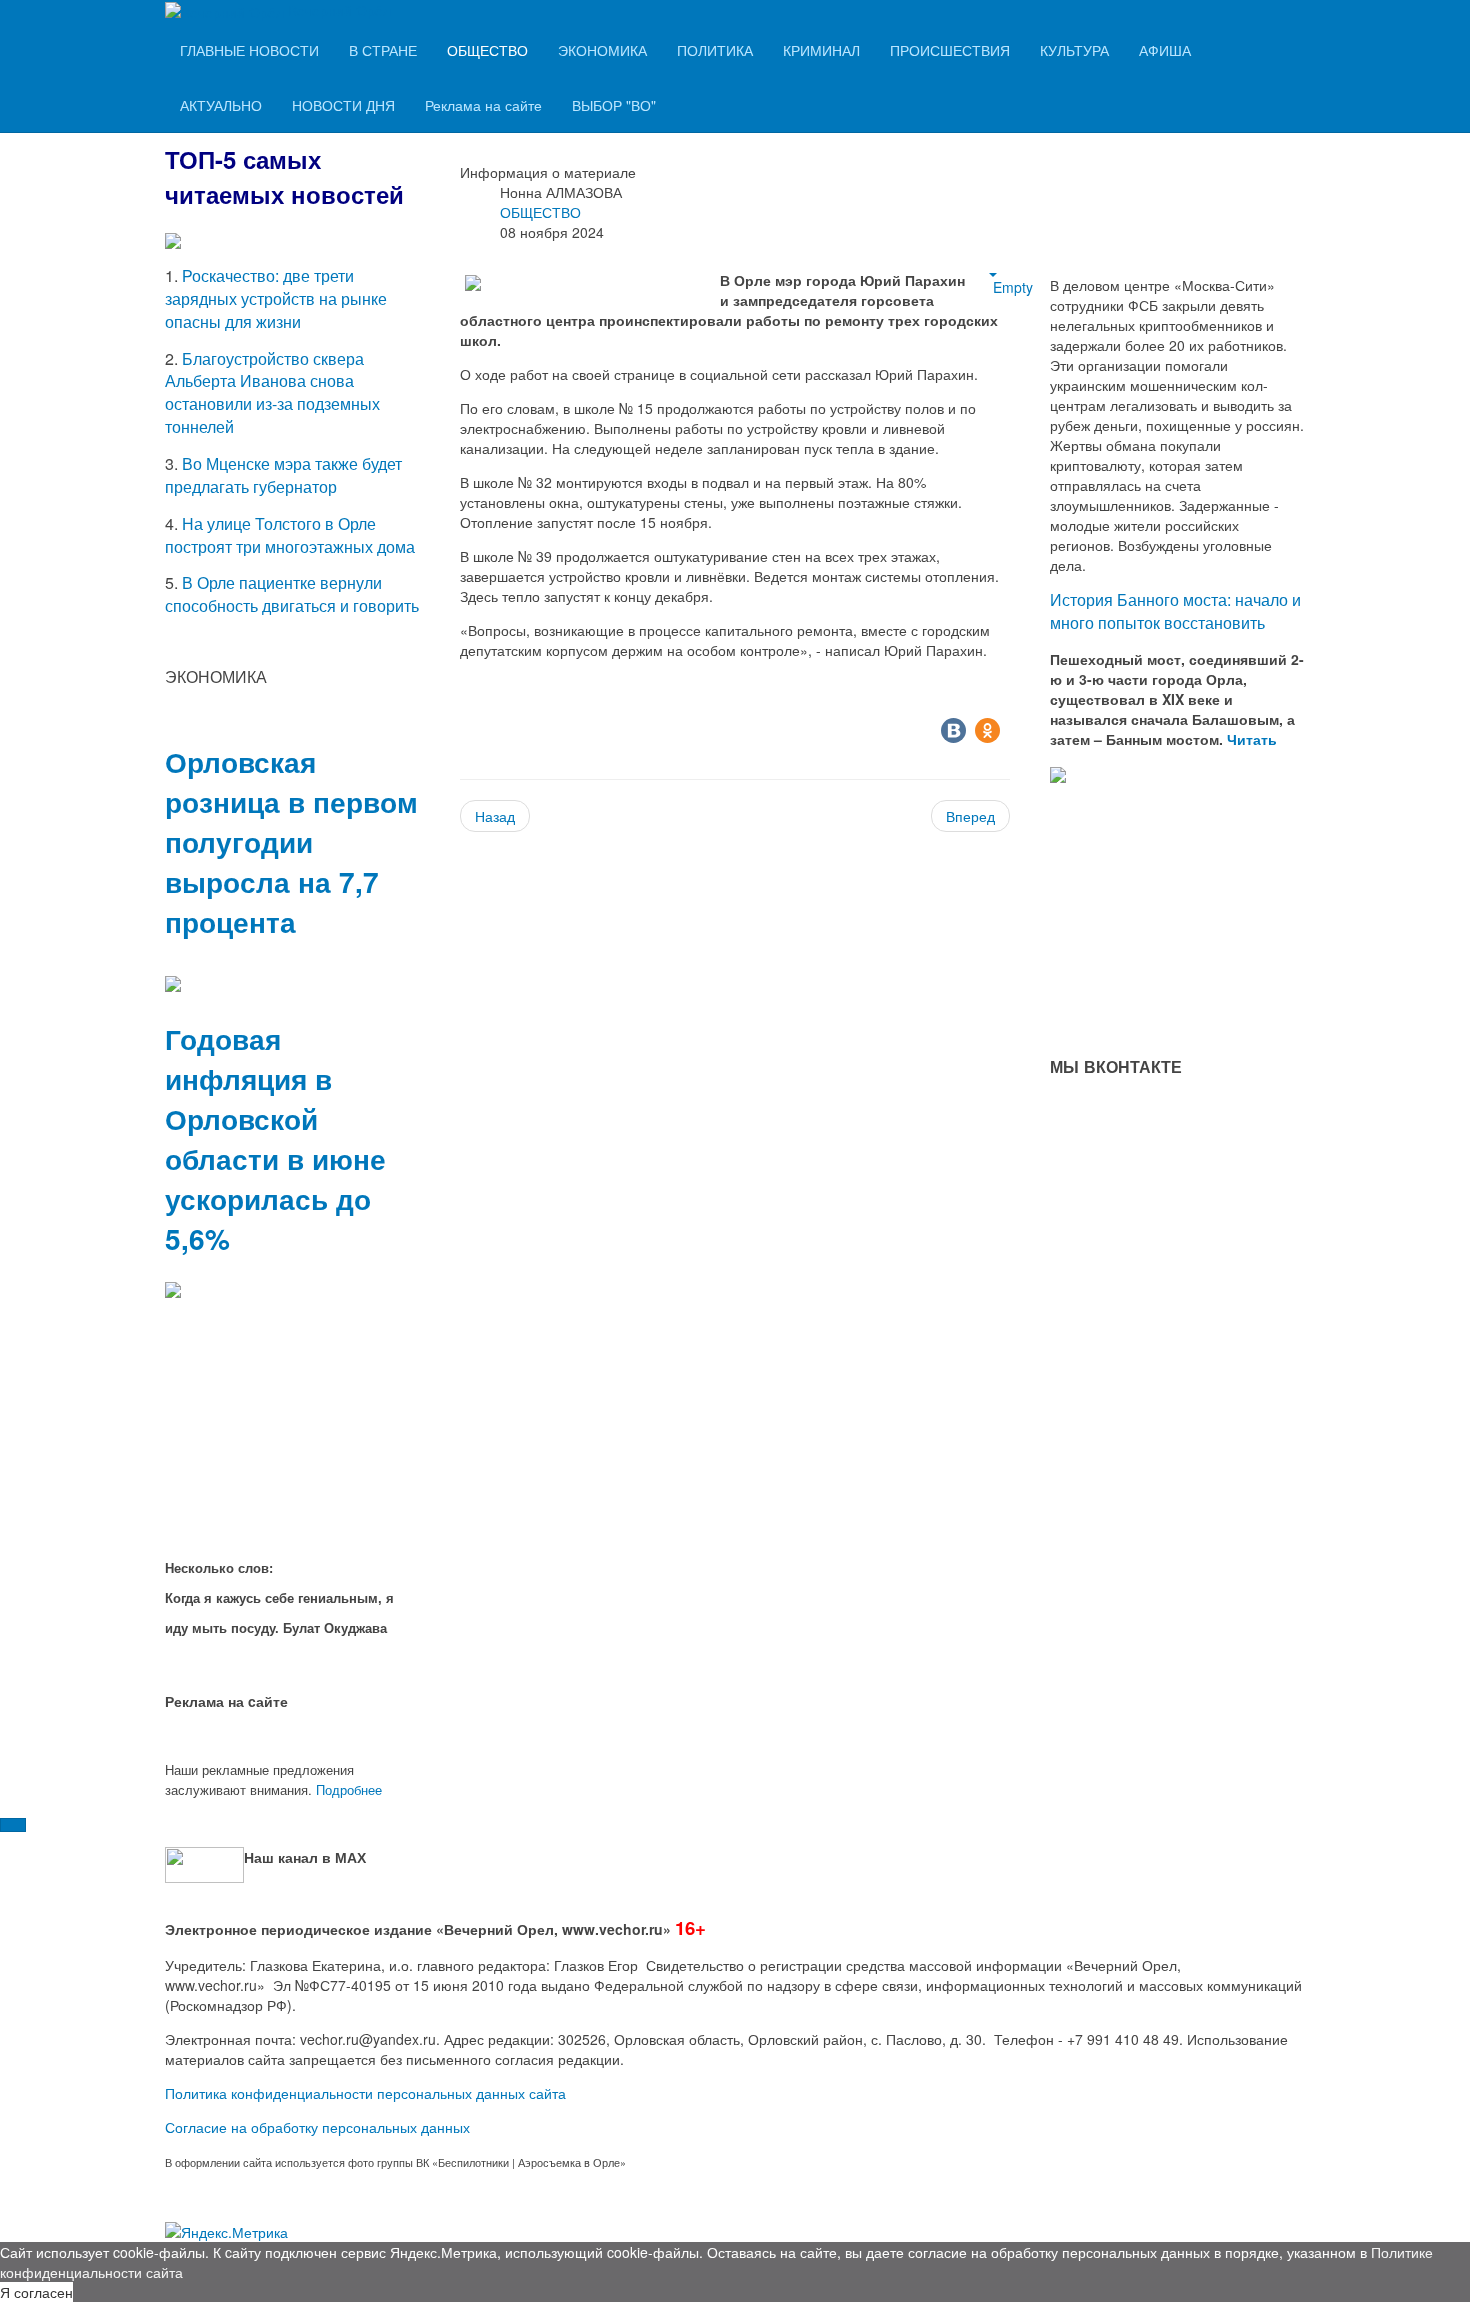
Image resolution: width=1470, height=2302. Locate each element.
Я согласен (36, 2292)
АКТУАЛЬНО (221, 105)
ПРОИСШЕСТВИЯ (950, 50)
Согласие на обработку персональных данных (317, 2127)
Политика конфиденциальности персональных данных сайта (365, 2093)
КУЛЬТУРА (1074, 50)
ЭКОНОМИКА (602, 50)
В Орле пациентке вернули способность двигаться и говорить (292, 594)
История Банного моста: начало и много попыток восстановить (1175, 611)
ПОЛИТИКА (715, 50)
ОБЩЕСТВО (487, 50)
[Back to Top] (13, 1825)
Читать (1254, 739)
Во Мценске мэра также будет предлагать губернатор (283, 475)
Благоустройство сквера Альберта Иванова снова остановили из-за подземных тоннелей (272, 393)
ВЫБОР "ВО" (614, 105)
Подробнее (349, 1789)
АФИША (1165, 50)
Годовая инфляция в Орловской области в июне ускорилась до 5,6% (275, 1138)
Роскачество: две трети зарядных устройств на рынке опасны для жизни (276, 298)
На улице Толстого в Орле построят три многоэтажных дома (290, 535)
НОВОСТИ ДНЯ (343, 105)
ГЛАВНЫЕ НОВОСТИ (249, 50)
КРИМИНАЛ (821, 50)
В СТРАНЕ (383, 50)
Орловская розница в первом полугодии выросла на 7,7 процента (291, 841)
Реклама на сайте (483, 105)
